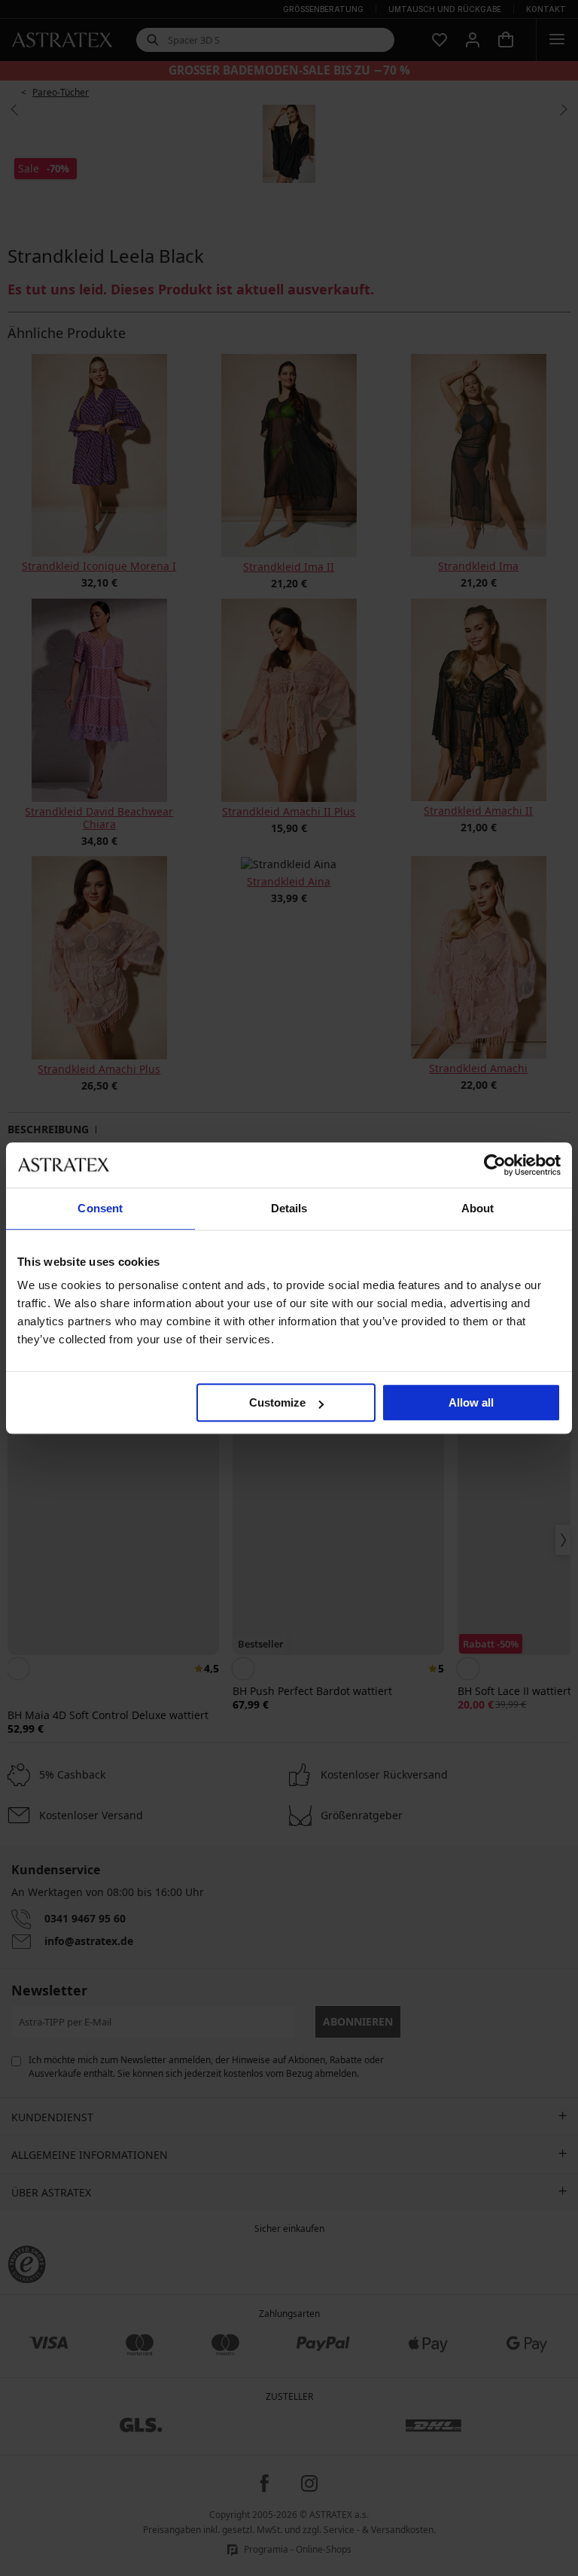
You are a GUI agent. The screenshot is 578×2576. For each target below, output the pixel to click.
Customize (277, 1402)
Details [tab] (289, 1208)
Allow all (471, 1402)
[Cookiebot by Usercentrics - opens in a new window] (495, 1165)
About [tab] (478, 1208)
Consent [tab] (100, 1208)
